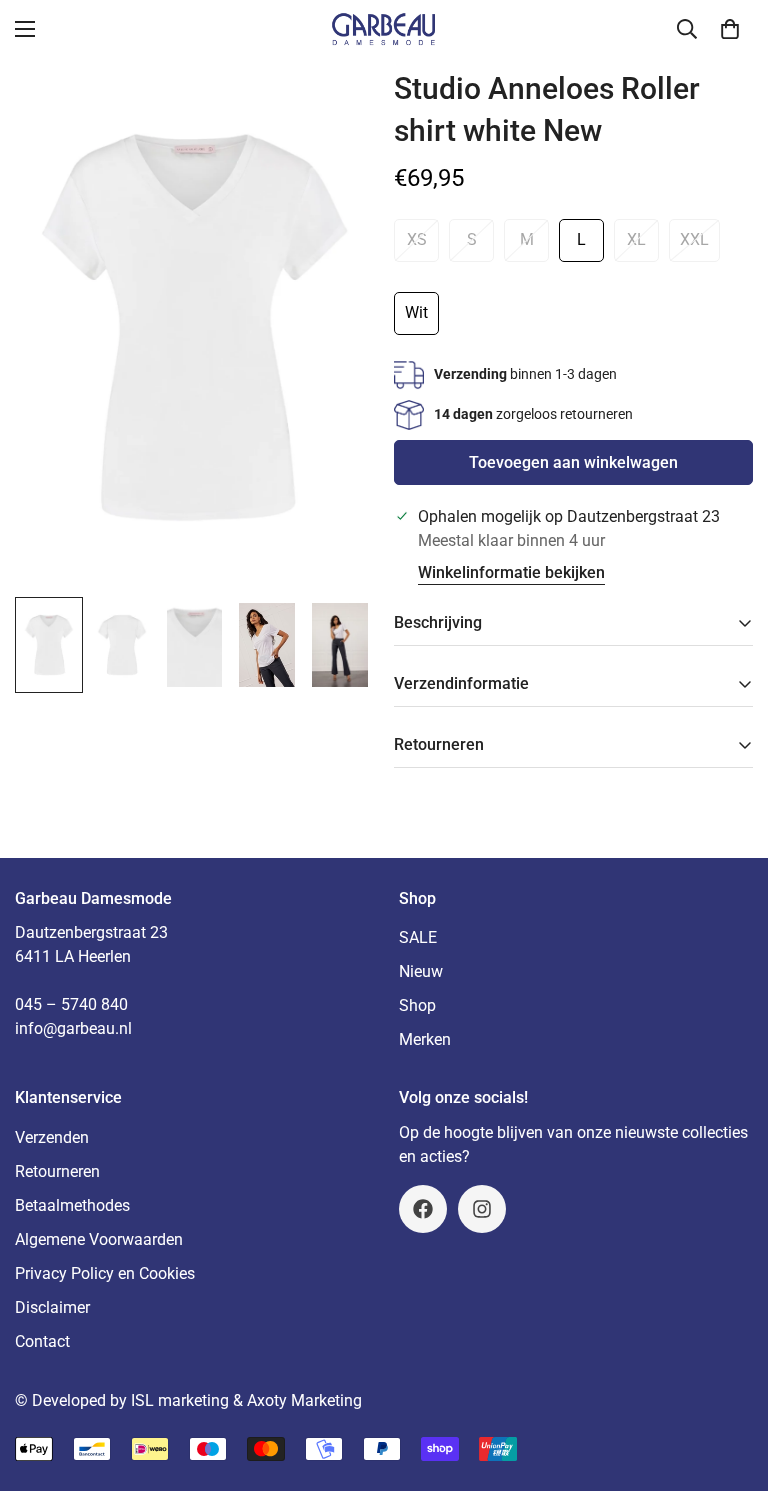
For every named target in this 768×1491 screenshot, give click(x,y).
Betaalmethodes (72, 1205)
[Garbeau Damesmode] (384, 29)
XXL (694, 239)
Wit (416, 312)
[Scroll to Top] (729, 1382)
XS (417, 239)
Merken (425, 1039)
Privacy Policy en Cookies (105, 1273)
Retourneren (57, 1171)
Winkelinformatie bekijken (511, 572)
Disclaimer (52, 1307)
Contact (42, 1341)
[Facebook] (423, 1209)
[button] (730, 29)
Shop (417, 1005)
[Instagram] (482, 1209)
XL (636, 239)
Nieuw (421, 971)
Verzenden (52, 1137)
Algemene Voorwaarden (99, 1239)
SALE (418, 937)
